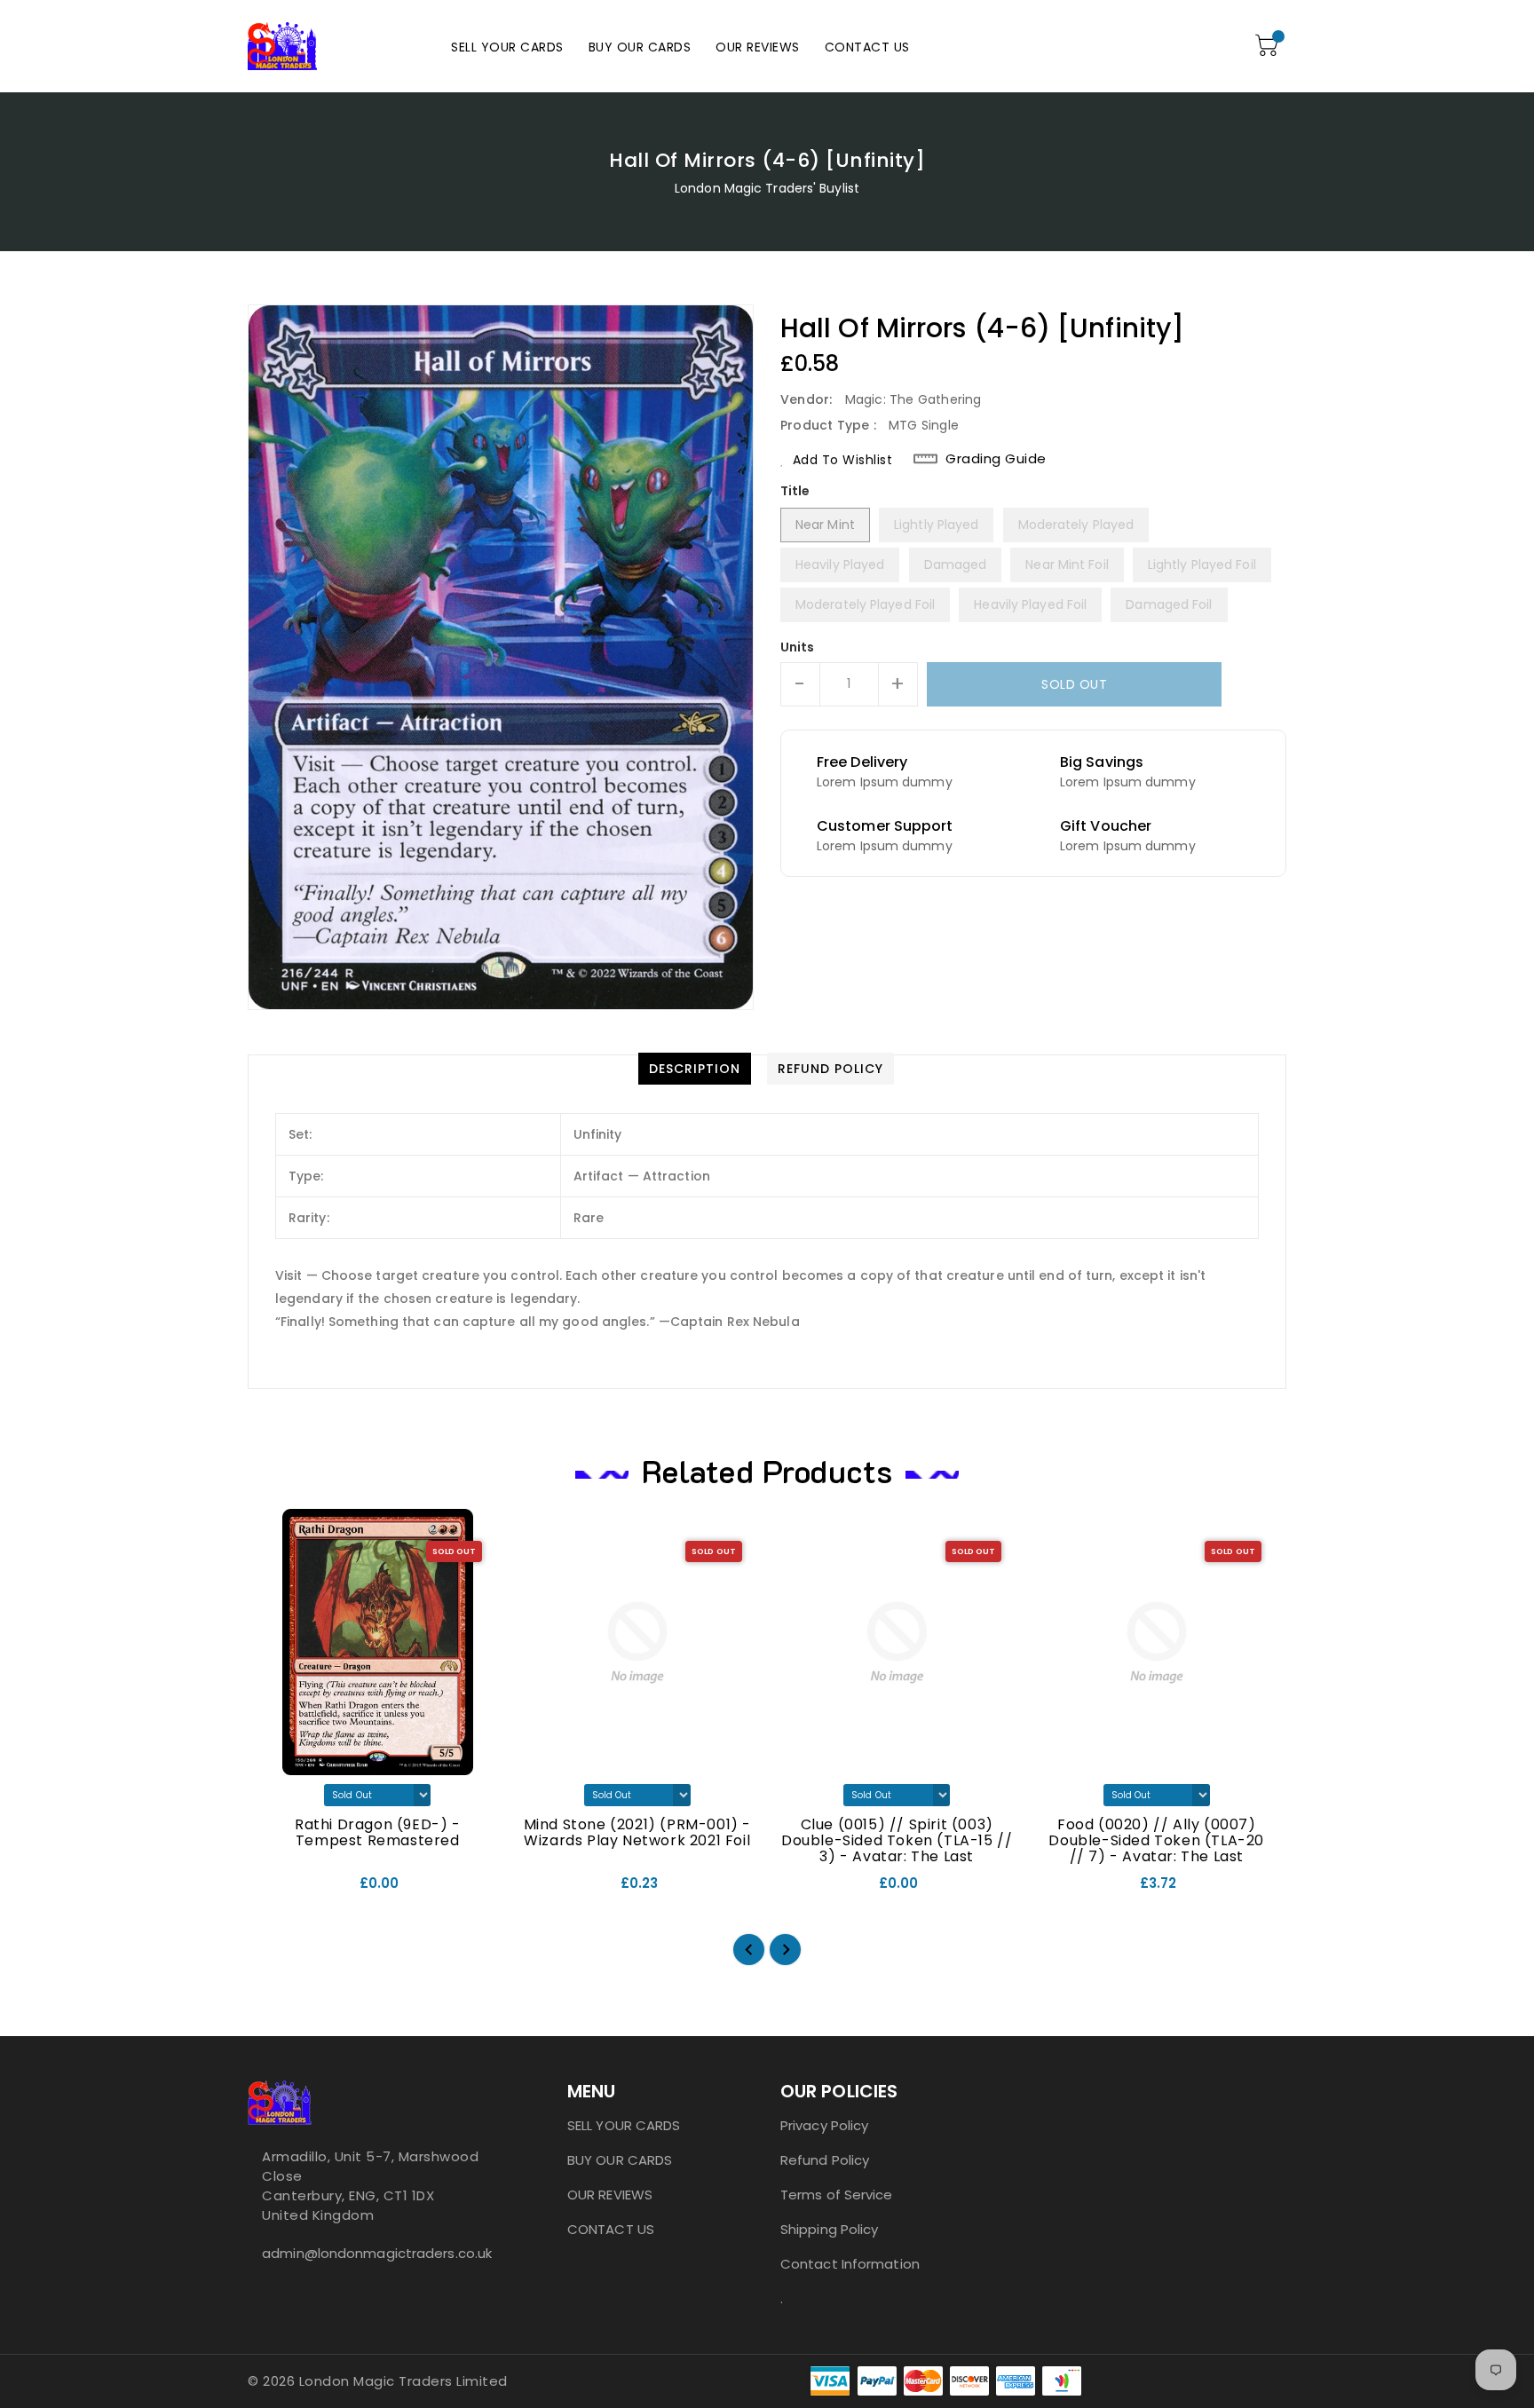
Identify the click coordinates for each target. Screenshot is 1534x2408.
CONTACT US (611, 2229)
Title (795, 491)
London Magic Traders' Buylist (767, 188)
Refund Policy (825, 2160)
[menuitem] (507, 47)
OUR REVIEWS (610, 2195)
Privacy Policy (824, 2125)
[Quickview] (276, 1890)
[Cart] (1269, 46)
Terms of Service (837, 2195)
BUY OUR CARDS (620, 2160)
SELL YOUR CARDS (624, 2125)
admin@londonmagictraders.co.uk (372, 2253)
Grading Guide (996, 459)
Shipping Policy (830, 2229)
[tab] (695, 1069)
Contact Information (850, 2264)
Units (798, 647)
